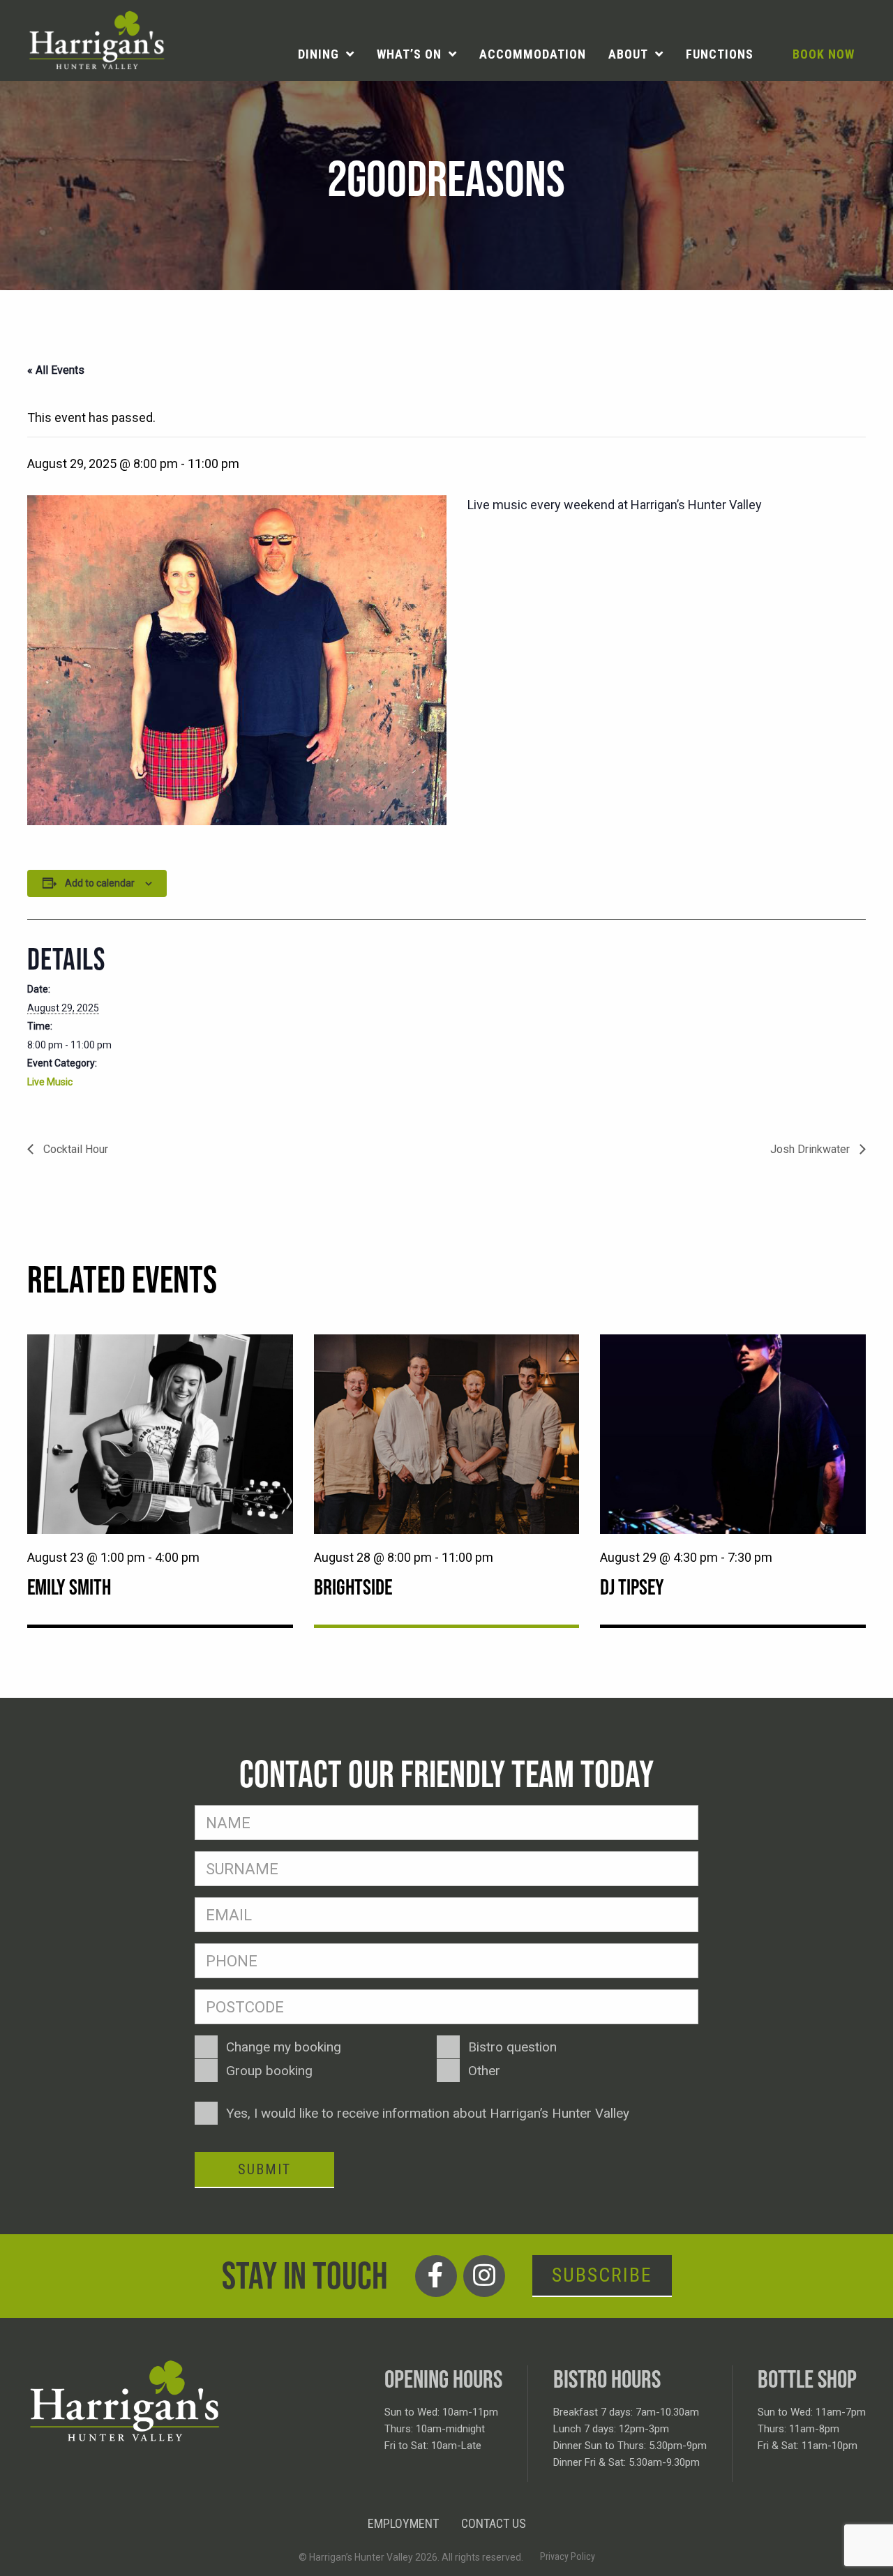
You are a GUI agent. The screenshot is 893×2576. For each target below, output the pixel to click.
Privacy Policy (568, 2556)
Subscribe (602, 2275)
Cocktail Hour (74, 1149)
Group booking (269, 2071)
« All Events (56, 370)
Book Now (824, 54)
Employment (403, 2523)
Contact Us (494, 2523)
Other (484, 2071)
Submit (264, 2169)
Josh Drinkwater (811, 1149)
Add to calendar (100, 883)
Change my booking (284, 2047)
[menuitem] (326, 54)
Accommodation (533, 54)
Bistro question (512, 2047)
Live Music (50, 1082)
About (628, 54)
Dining (318, 54)
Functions (720, 54)
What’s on (409, 54)
